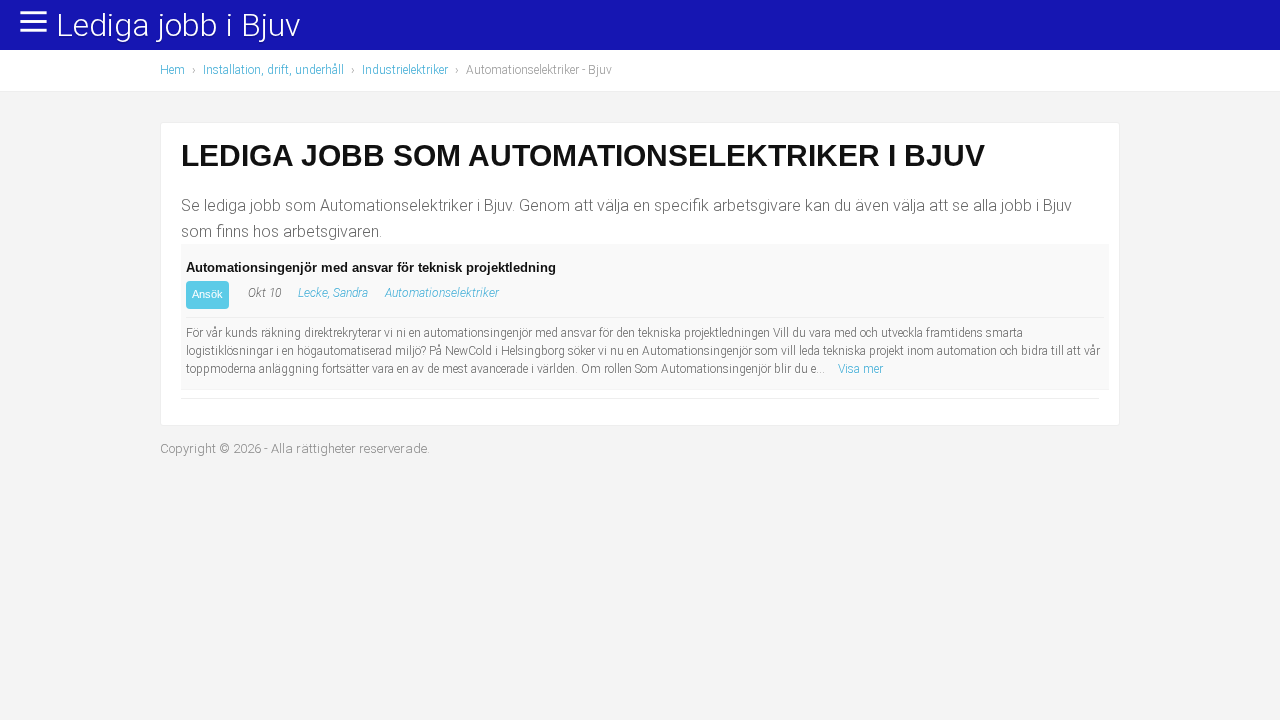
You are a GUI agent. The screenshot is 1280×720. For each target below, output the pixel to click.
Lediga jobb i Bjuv (178, 26)
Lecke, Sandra (333, 293)
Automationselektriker (442, 293)
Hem (172, 70)
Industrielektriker (405, 70)
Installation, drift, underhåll (273, 70)
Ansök (207, 294)
